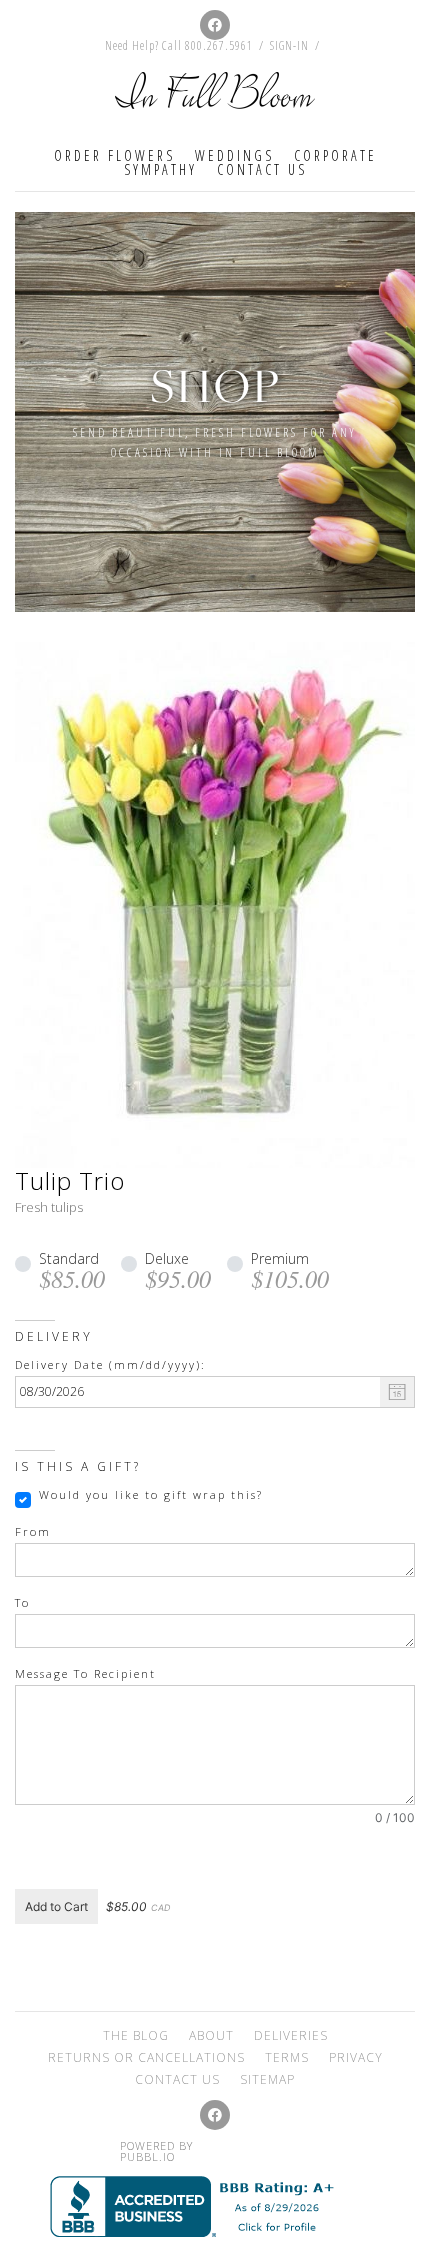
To (22, 1603)
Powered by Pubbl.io (156, 2151)
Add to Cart (56, 1906)
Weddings (234, 155)
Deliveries (291, 2035)
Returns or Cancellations (146, 2057)
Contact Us (262, 169)
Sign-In (289, 45)
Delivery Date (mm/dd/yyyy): (110, 1365)
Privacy (356, 2057)
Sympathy (160, 169)
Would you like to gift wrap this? (151, 1495)
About (211, 2035)
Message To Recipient (85, 1674)
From (33, 1532)
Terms (287, 2057)
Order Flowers (114, 155)
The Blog (136, 2035)
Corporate (335, 155)
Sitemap (267, 2079)
